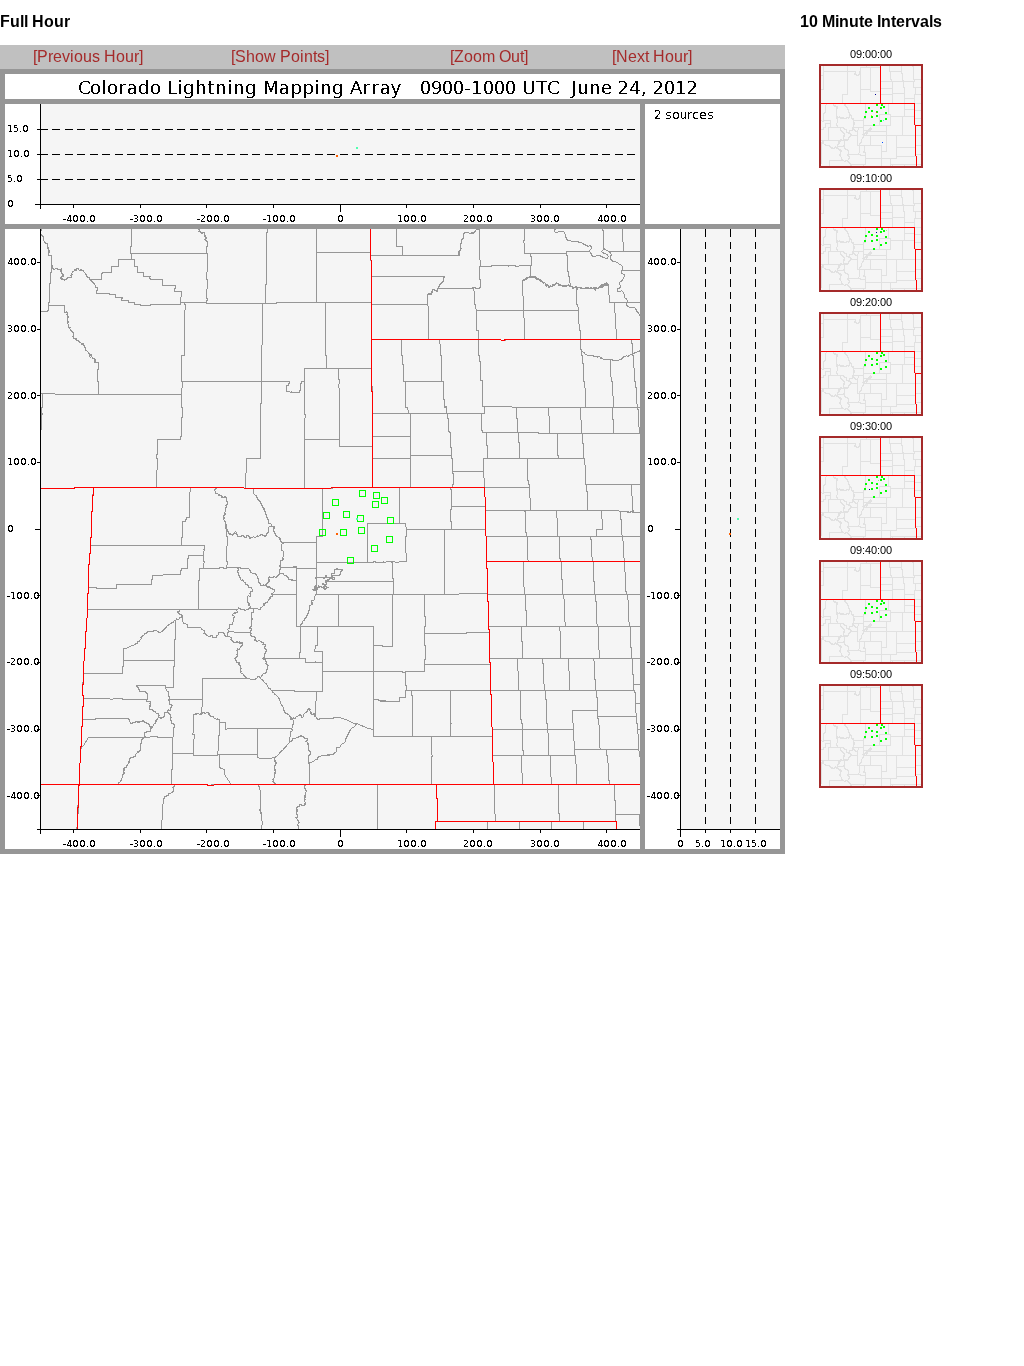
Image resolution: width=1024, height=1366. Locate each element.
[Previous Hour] (88, 56)
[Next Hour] (646, 56)
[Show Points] (280, 56)
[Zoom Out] (489, 56)
